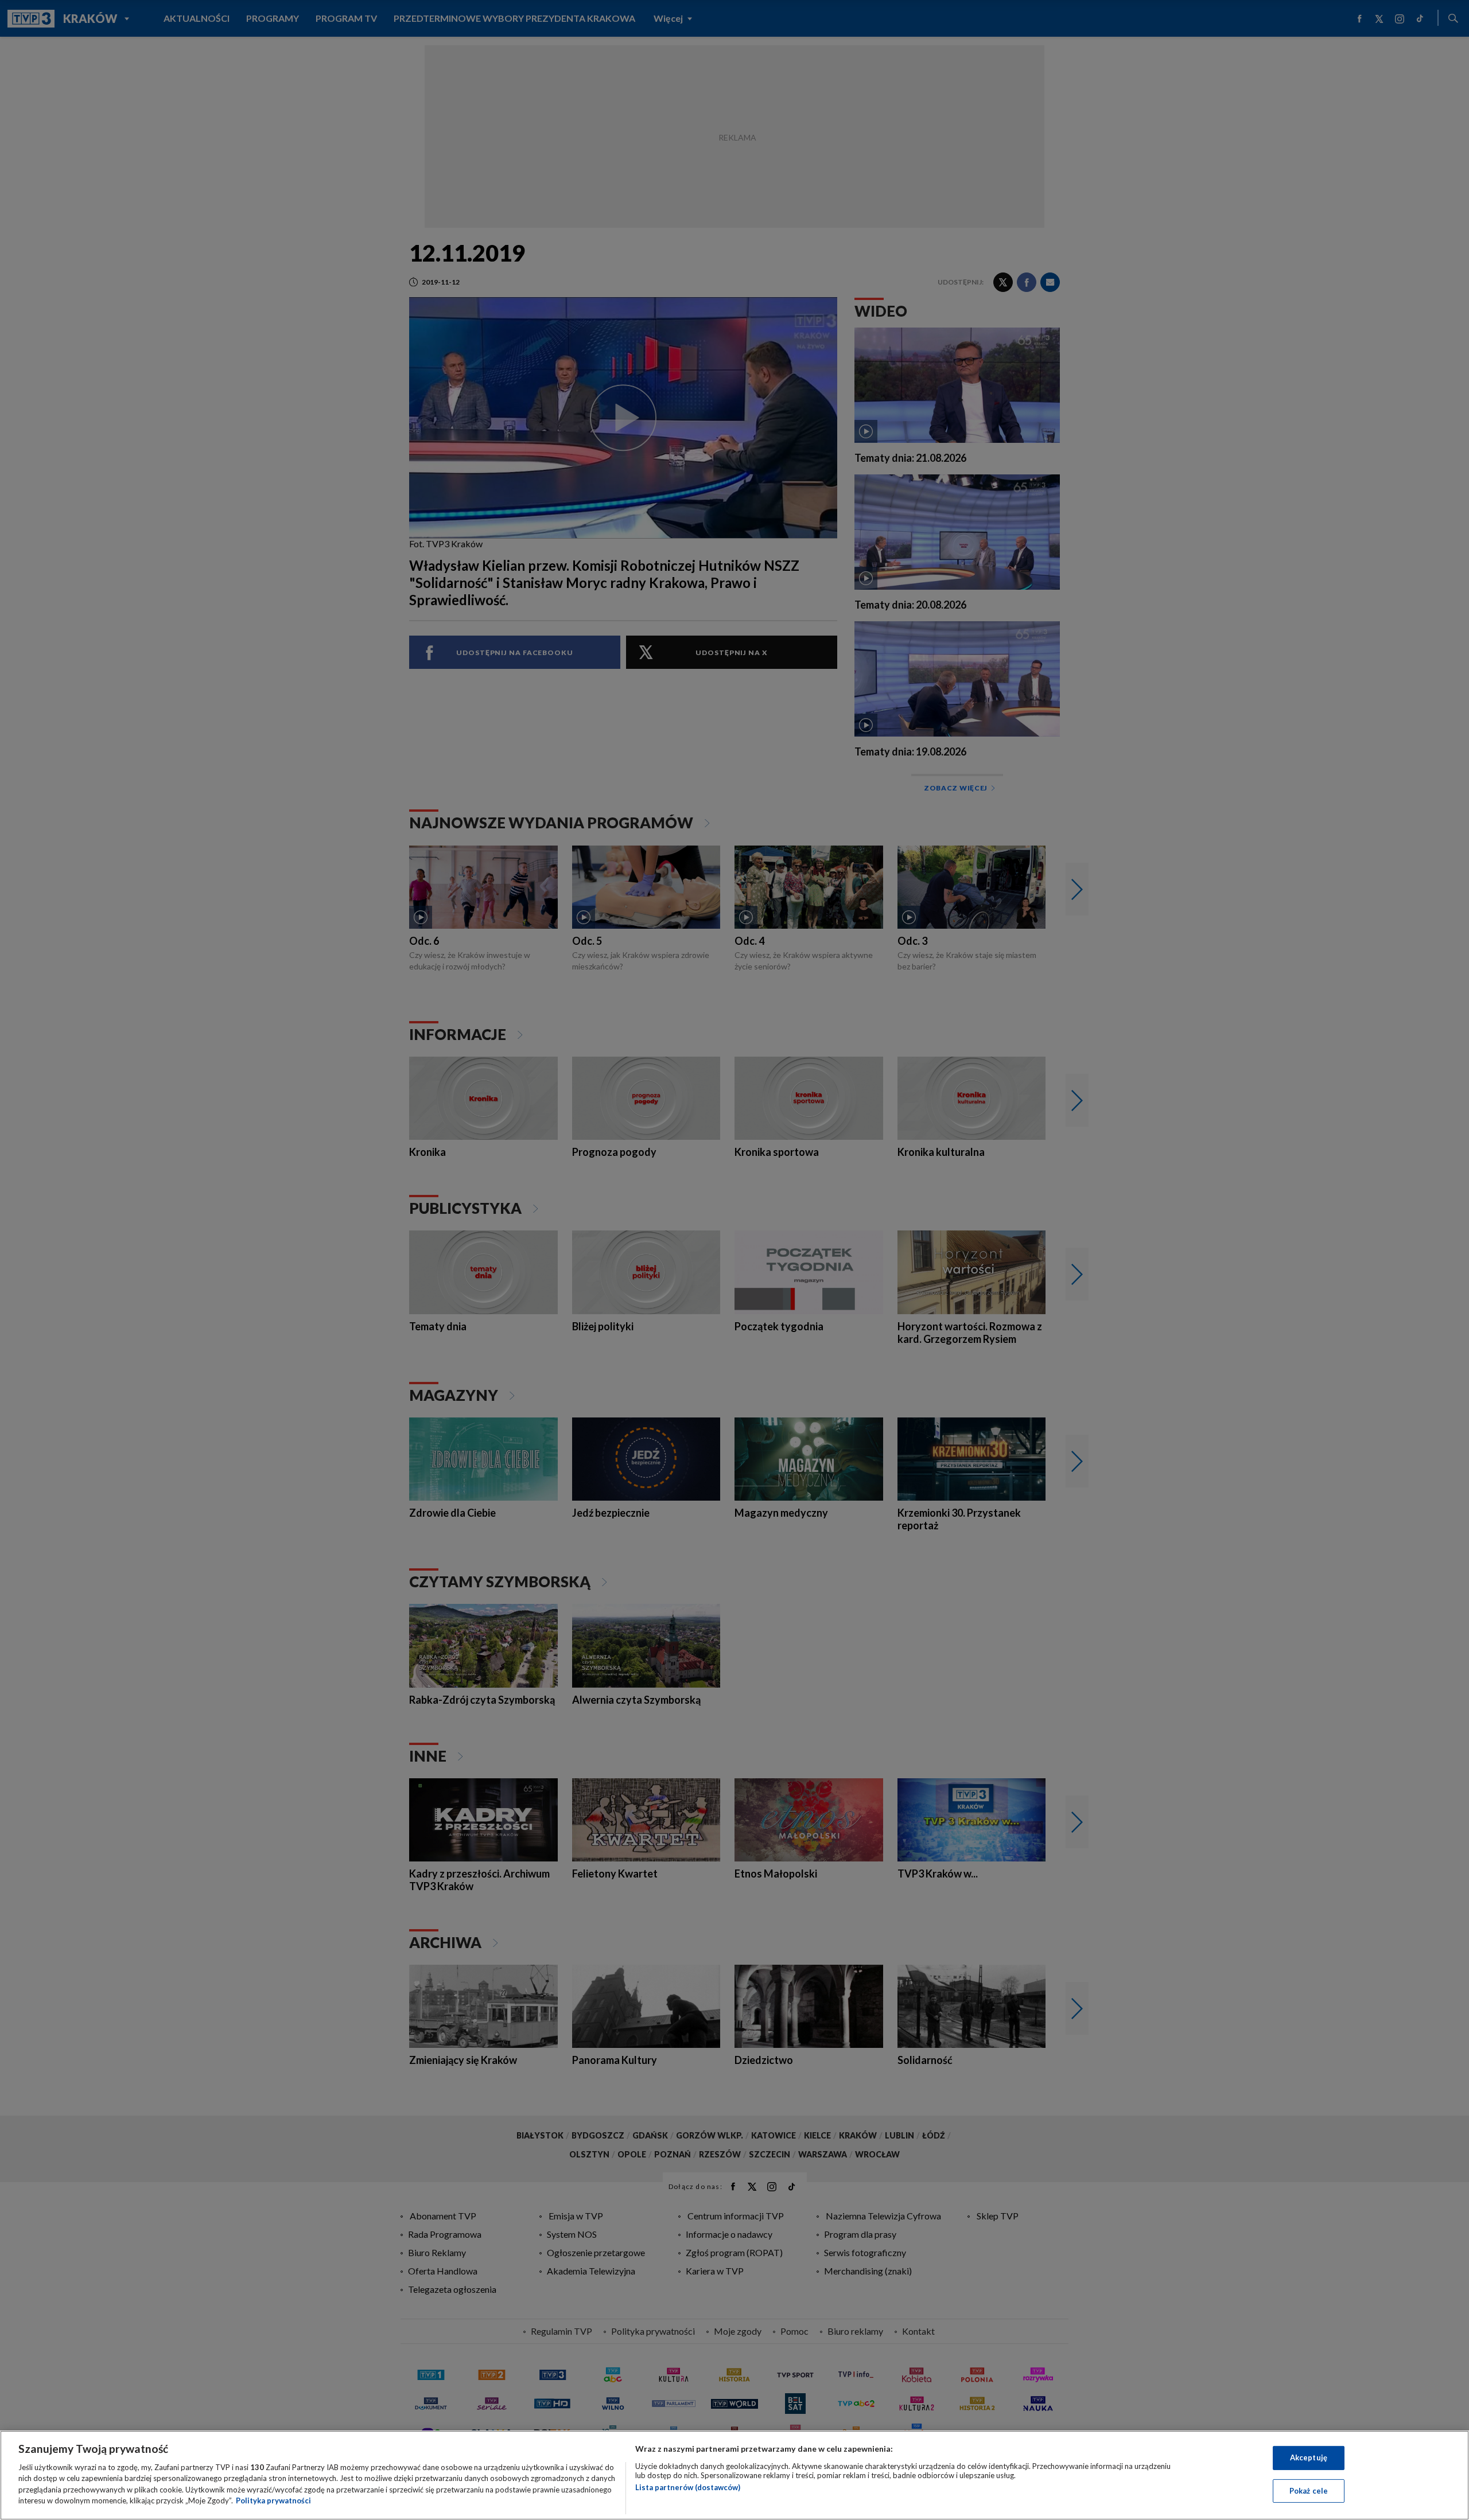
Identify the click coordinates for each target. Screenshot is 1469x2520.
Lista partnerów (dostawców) (688, 2487)
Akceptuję (1309, 2457)
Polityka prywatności (273, 2500)
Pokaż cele (1309, 2490)
